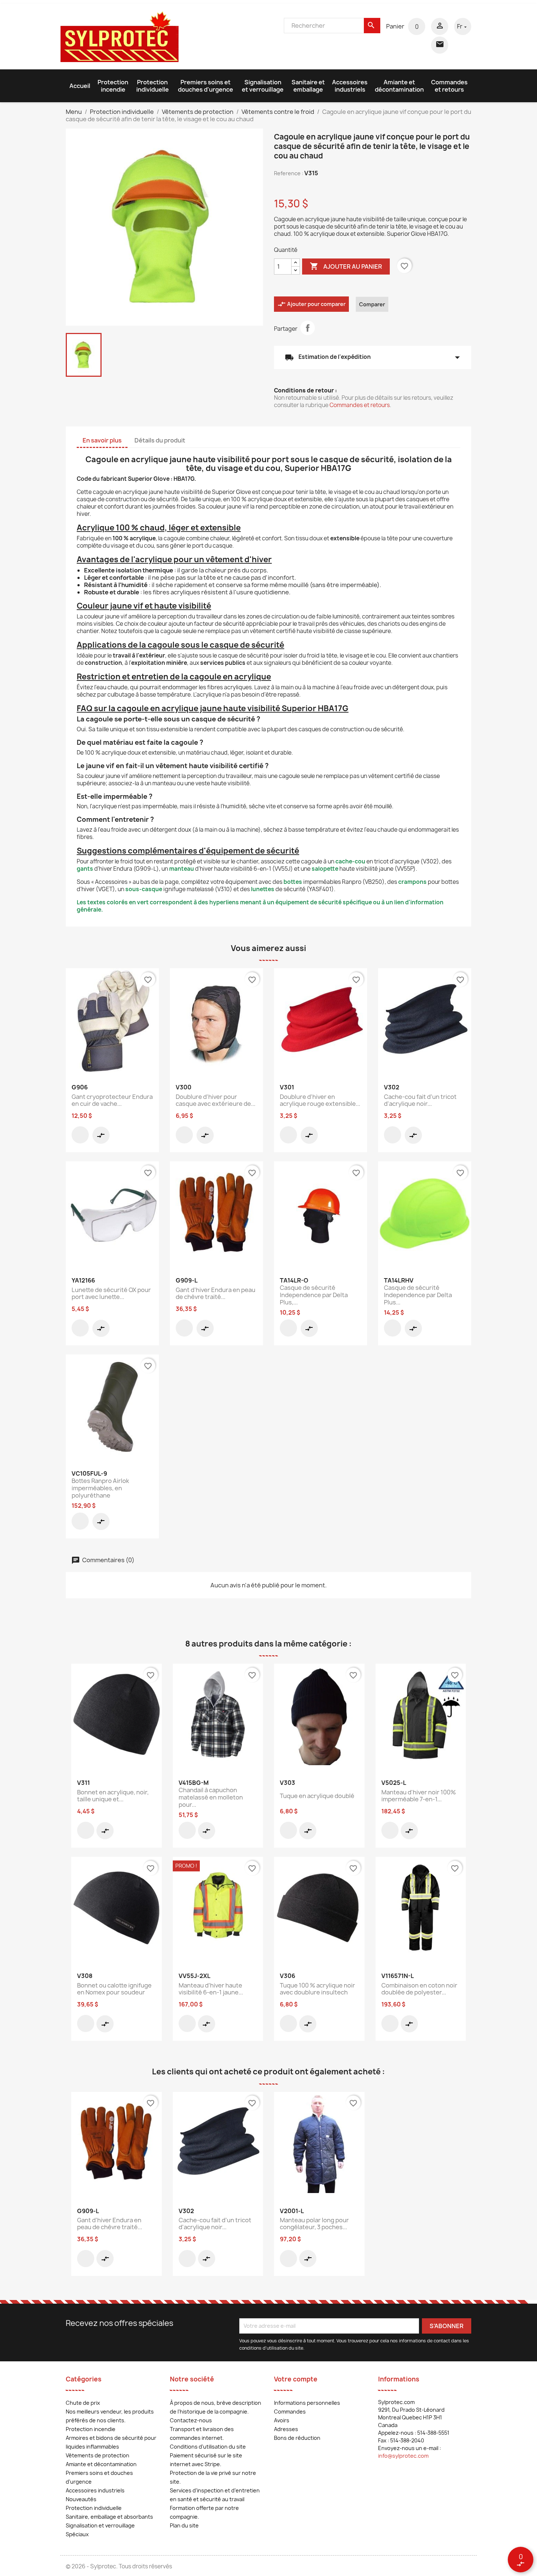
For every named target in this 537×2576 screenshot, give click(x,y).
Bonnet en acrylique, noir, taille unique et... (113, 1796)
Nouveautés (81, 2499)
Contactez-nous (191, 2420)
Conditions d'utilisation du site (208, 2447)
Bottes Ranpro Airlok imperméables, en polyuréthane (100, 1488)
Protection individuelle (153, 86)
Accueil (80, 86)
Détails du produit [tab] (160, 440)
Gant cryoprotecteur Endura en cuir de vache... (112, 1100)
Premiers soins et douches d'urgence (205, 86)
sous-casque (144, 889)
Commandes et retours (449, 86)
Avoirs (282, 2420)
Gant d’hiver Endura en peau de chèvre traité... (216, 1293)
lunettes (263, 889)
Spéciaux (77, 2534)
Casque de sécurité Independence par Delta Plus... (418, 1295)
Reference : (289, 173)
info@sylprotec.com (403, 2456)
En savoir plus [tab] (102, 440)
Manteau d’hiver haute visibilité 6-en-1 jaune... (211, 1989)
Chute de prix (83, 2403)
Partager (308, 328)
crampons (412, 882)
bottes (293, 882)
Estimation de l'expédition (373, 357)
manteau (182, 869)
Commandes (290, 2412)
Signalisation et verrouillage (263, 86)
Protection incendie (113, 86)
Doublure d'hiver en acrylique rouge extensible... (320, 1100)
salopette (325, 869)
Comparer (372, 304)
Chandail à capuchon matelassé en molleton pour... (211, 1797)
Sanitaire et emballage (308, 86)
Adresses (286, 2429)
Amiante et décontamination (399, 86)
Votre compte (296, 2379)
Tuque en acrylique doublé (317, 1796)
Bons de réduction (297, 2438)
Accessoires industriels (350, 86)
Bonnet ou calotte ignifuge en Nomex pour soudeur (114, 1989)
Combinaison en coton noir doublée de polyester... (419, 1989)
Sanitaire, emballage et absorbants (109, 2517)
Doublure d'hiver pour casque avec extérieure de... (216, 1100)
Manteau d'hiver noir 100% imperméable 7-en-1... (419, 1796)
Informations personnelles (307, 2403)
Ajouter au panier (346, 266)
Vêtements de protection (98, 2455)
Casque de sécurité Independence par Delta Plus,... (314, 1295)
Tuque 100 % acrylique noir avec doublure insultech (317, 1989)
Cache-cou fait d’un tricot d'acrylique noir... (420, 1100)
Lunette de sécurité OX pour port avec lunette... (111, 1293)
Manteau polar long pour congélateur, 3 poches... (314, 2224)
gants (85, 869)
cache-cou (350, 861)
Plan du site (184, 2525)
